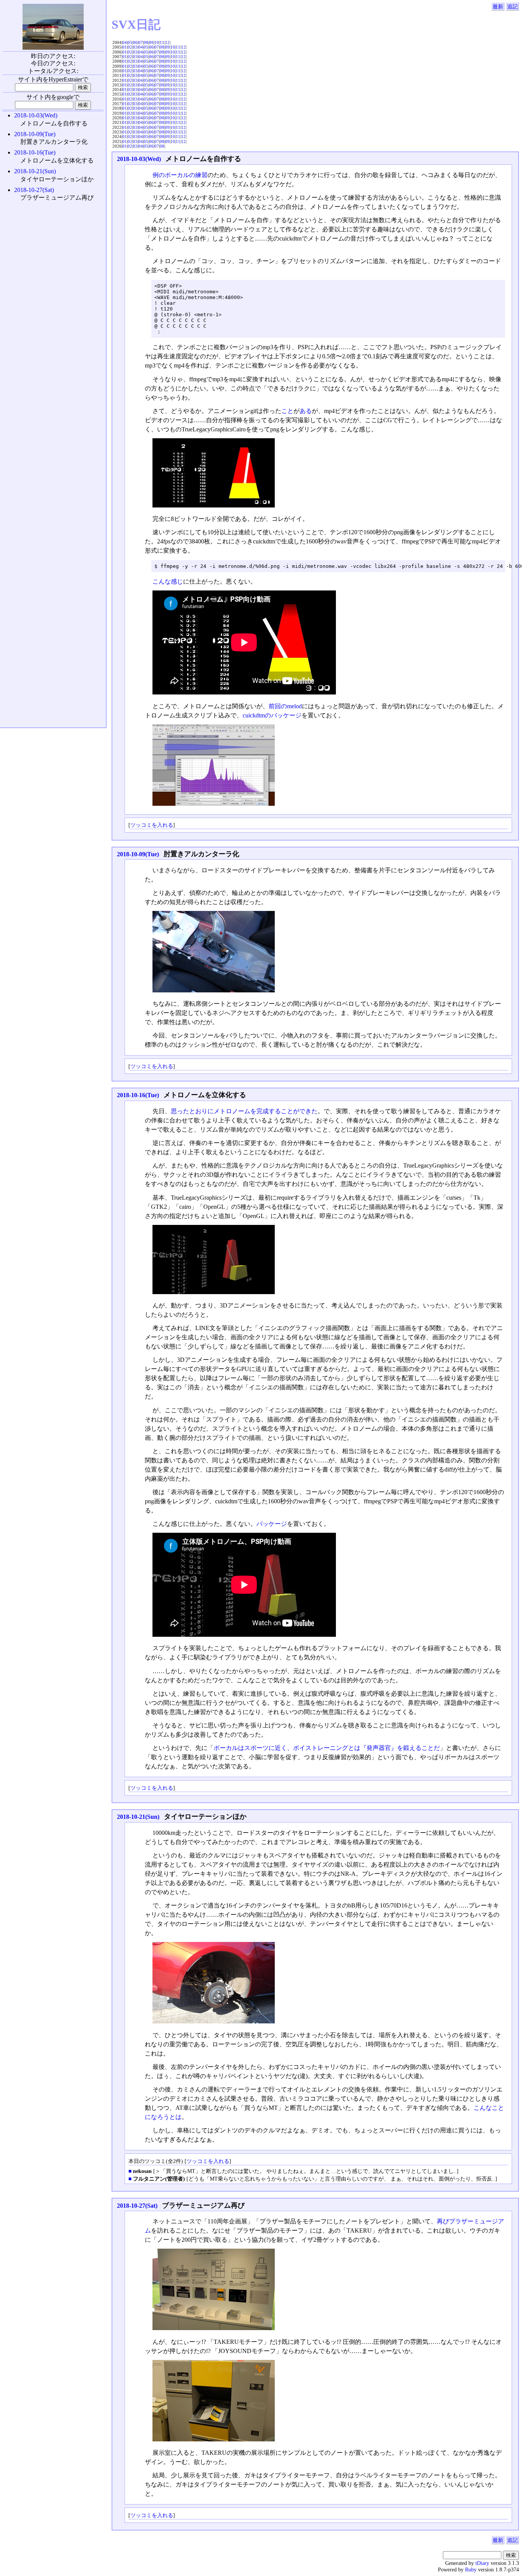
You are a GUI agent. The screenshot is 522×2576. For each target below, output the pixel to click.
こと (287, 411)
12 (167, 42)
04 (125, 42)
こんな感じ (168, 581)
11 (162, 42)
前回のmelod (285, 706)
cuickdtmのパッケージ (272, 715)
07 (141, 42)
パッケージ (272, 1524)
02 (130, 47)
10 (157, 42)
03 (135, 47)
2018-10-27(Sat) (137, 2206)
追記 (512, 7)
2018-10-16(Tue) (138, 1095)
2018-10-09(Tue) (138, 854)
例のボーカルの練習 (180, 175)
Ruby (471, 2569)
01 (125, 47)
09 (151, 42)
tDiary (482, 2563)
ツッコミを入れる (152, 825)
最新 (498, 7)
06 (135, 42)
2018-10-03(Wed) (139, 159)
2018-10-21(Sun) (138, 1817)
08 (146, 42)
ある (306, 411)
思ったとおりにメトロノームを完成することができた (244, 1111)
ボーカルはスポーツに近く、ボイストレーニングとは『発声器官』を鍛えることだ (327, 1748)
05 (130, 42)
